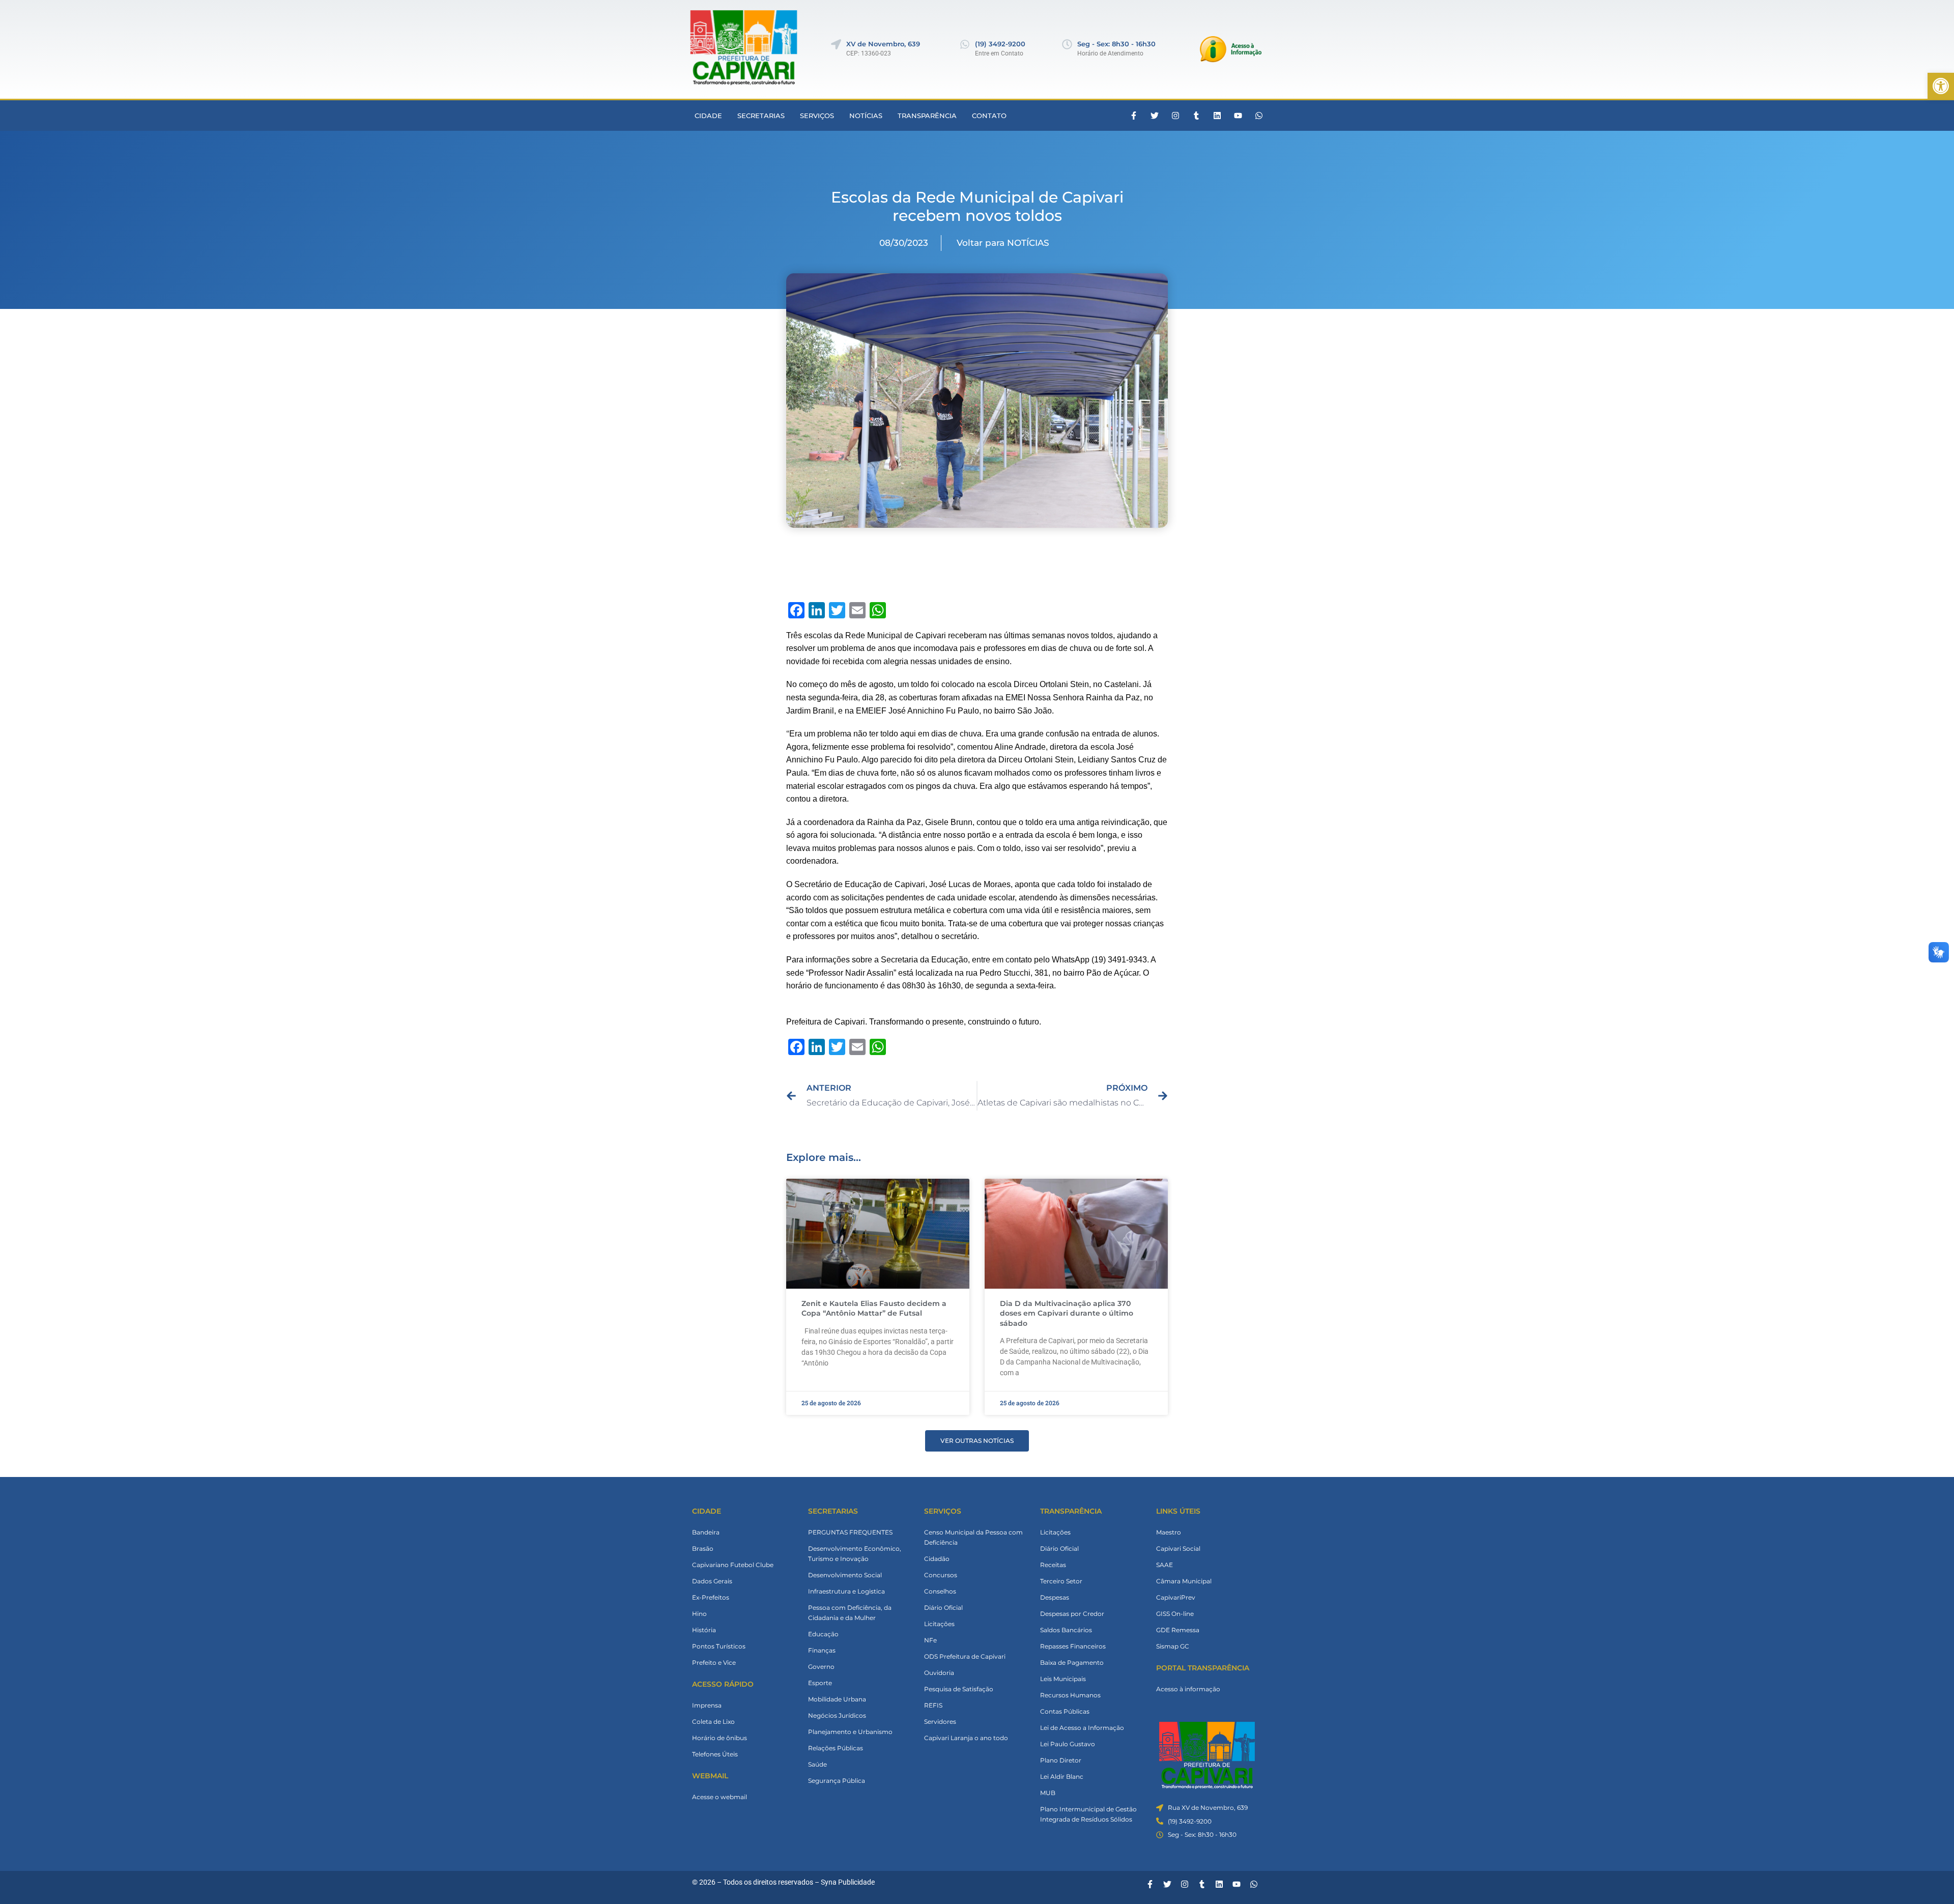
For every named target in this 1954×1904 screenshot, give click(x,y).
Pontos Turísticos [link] (719, 1646)
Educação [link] (823, 1634)
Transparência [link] (927, 116)
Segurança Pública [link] (837, 1781)
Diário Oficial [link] (943, 1608)
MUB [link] (1048, 1793)
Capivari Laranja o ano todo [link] (966, 1738)
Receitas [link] (1053, 1565)
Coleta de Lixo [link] (713, 1722)
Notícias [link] (866, 116)
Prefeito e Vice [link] (714, 1663)
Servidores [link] (940, 1722)
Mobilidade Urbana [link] (837, 1699)
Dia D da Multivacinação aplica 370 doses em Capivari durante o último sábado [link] (1067, 1313)
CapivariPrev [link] (1176, 1597)
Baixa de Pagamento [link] (1072, 1663)
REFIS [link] (933, 1705)
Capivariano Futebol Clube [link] (733, 1565)
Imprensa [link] (707, 1705)
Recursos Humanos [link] (1070, 1695)
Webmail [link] (710, 1776)
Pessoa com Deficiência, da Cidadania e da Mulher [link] (850, 1613)
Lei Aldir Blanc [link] (1062, 1777)
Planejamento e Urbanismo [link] (850, 1732)
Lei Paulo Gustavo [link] (1068, 1744)
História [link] (704, 1630)
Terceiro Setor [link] (1061, 1581)
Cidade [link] (708, 116)
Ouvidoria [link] (939, 1673)
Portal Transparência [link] (1203, 1668)
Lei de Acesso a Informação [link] (1082, 1728)
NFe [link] (930, 1640)
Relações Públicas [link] (836, 1748)
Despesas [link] (1055, 1597)
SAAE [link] (1165, 1565)
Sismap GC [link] (1173, 1646)
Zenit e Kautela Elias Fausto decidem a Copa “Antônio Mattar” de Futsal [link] (874, 1309)
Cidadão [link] (937, 1559)
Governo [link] (821, 1667)
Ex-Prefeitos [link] (711, 1597)
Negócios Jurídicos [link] (837, 1715)
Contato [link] (989, 116)
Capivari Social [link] (1178, 1548)
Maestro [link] (1169, 1532)
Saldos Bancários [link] (1066, 1630)
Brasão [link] (703, 1548)
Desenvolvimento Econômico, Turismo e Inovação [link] (855, 1554)
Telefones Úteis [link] (715, 1754)
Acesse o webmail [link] (720, 1797)
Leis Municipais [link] (1063, 1679)
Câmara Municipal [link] (1184, 1581)
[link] (1941, 86)
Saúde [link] (817, 1764)
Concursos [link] (941, 1575)
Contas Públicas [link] (1065, 1711)
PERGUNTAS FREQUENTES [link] (850, 1532)
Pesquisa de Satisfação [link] (959, 1689)
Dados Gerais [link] (712, 1581)
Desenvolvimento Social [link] (845, 1575)
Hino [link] (699, 1614)
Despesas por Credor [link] (1072, 1614)
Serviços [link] (817, 116)
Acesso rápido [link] (723, 1684)
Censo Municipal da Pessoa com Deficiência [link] (973, 1537)
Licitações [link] (939, 1624)
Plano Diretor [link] (1061, 1760)
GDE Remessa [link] (1178, 1630)
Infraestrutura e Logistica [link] (846, 1591)
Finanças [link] (822, 1650)
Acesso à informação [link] (1188, 1689)
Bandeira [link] (706, 1532)
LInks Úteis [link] (1178, 1511)
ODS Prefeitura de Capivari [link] (965, 1656)
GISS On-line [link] (1175, 1614)
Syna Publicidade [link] (848, 1882)
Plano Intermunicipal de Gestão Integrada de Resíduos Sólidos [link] (1088, 1814)
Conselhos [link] (940, 1591)
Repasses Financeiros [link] (1073, 1646)
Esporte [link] (820, 1683)
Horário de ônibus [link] (720, 1738)
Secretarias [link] (761, 116)
